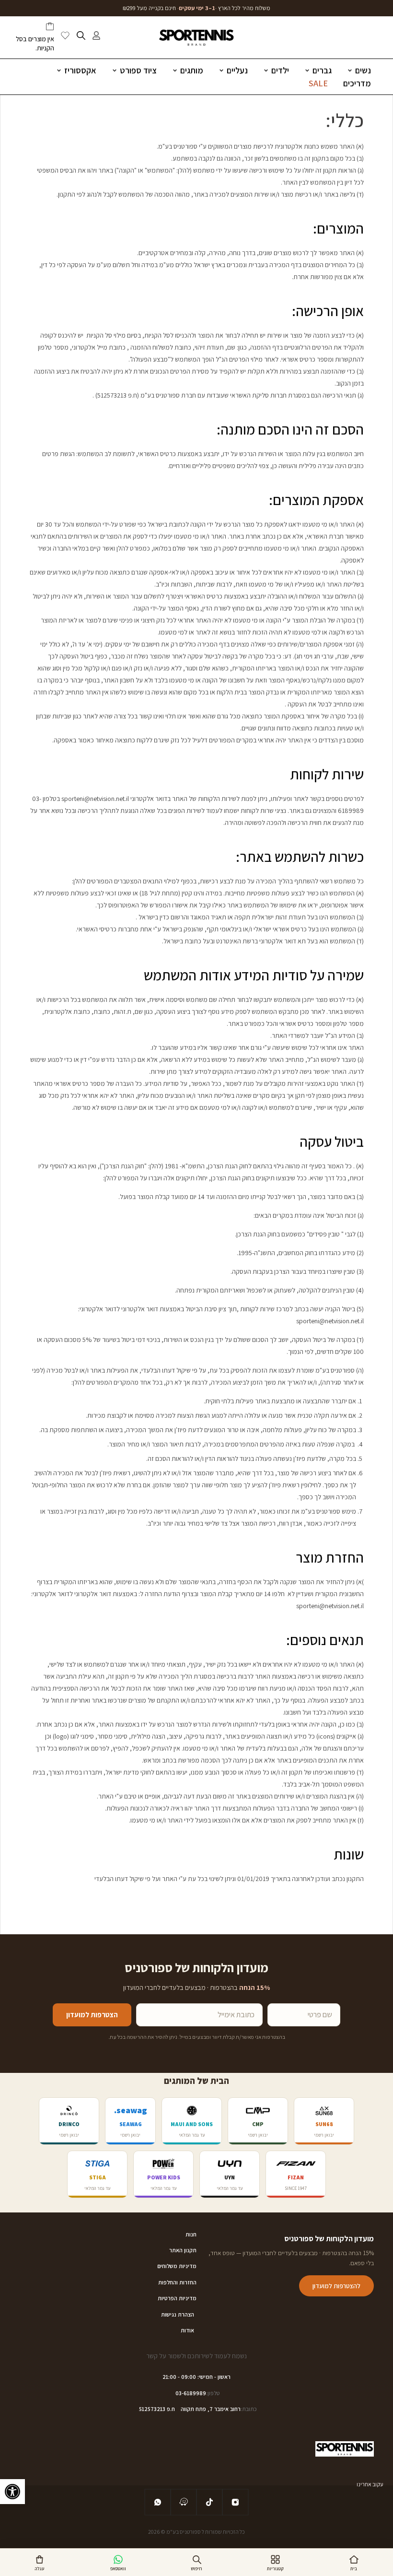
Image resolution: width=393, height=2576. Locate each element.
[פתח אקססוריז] (59, 70)
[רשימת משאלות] (65, 37)
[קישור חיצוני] (184, 2502)
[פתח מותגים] (175, 70)
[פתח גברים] (307, 70)
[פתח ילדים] (266, 70)
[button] (12, 2492)
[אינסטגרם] (235, 2502)
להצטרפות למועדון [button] (336, 2286)
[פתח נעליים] (221, 70)
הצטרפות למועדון (92, 2015)
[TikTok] (209, 2502)
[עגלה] (50, 28)
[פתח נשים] (350, 70)
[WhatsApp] (158, 2502)
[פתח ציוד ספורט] (115, 70)
